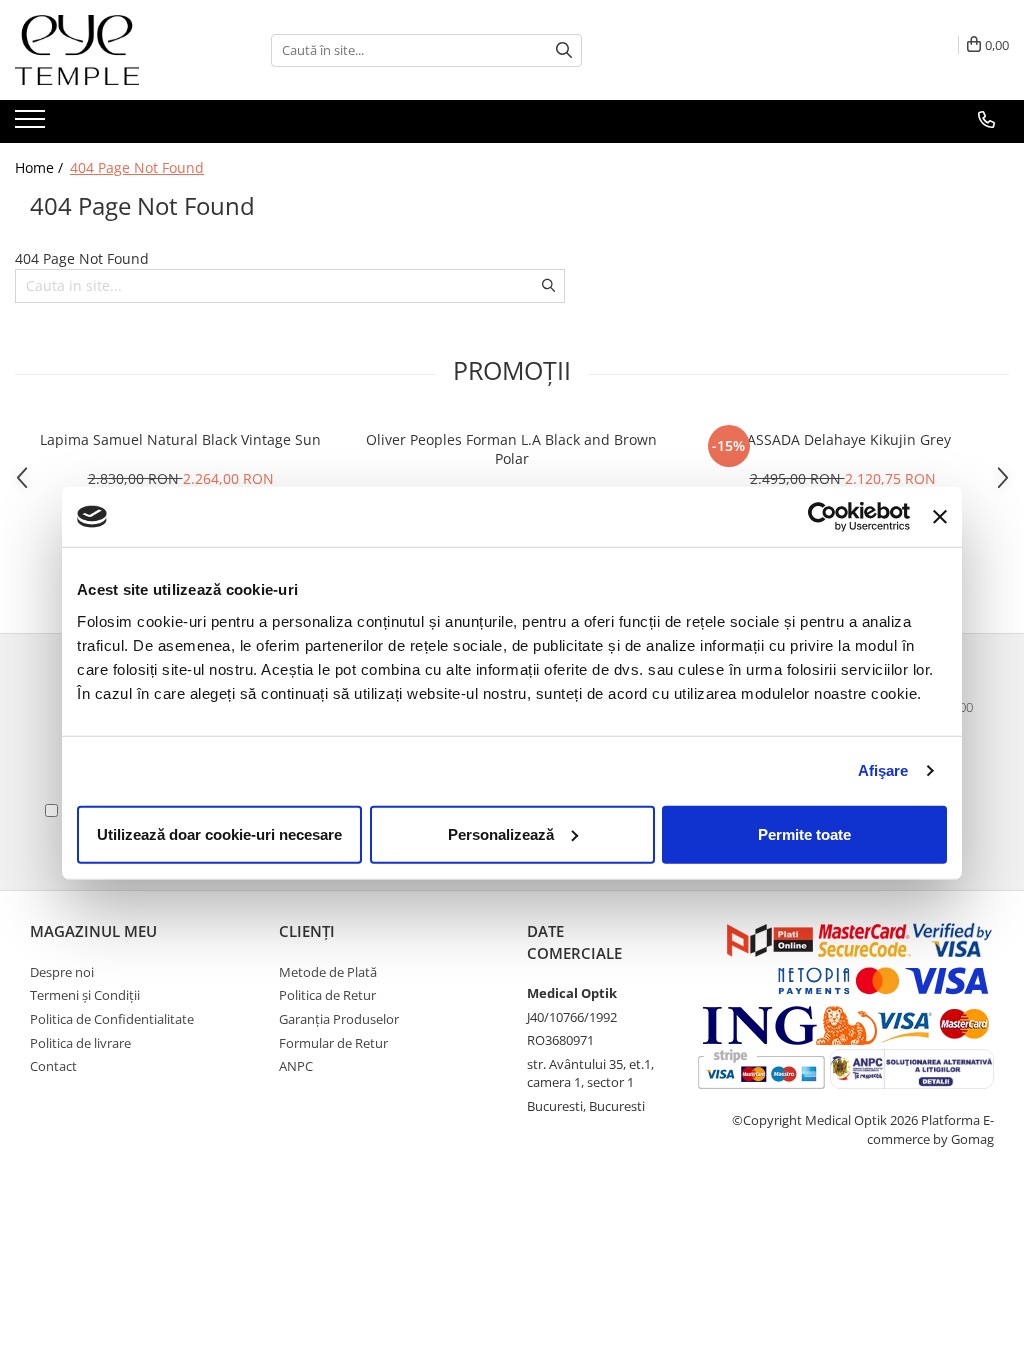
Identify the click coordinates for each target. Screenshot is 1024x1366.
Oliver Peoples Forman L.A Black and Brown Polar (511, 449)
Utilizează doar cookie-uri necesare (219, 833)
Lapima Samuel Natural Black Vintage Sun (180, 439)
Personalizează (501, 833)
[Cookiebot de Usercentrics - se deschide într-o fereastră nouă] (822, 517)
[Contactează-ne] (986, 120)
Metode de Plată (328, 972)
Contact (53, 1066)
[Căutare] (564, 50)
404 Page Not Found (137, 167)
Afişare (883, 770)
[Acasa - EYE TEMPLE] (115, 50)
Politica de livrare (80, 1043)
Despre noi (62, 972)
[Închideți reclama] (940, 517)
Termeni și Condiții (85, 995)
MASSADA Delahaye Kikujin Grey (842, 439)
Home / (41, 167)
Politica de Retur (327, 995)
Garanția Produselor (339, 1019)
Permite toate (804, 833)
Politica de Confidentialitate (112, 1019)
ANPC (296, 1066)
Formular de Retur (333, 1043)
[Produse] (32, 125)
